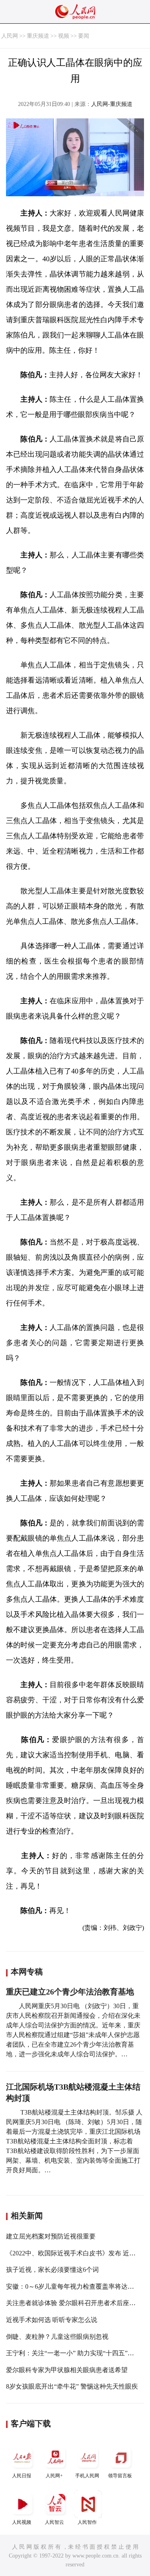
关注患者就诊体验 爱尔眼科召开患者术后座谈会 (74, 2303)
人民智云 (54, 2522)
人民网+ (54, 2476)
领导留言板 (120, 2476)
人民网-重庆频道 (112, 104)
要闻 (84, 36)
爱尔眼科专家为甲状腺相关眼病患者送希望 (67, 2370)
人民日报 (22, 2476)
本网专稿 (27, 1972)
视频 (64, 36)
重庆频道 (38, 36)
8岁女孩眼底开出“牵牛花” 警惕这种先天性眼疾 (72, 2386)
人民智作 (87, 2522)
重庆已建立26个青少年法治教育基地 (70, 1992)
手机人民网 (87, 2476)
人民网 (10, 36)
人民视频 (22, 2522)
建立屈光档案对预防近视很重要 (51, 2236)
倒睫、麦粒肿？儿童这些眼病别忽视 (57, 2337)
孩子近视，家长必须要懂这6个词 (52, 2270)
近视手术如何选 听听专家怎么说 (52, 2320)
